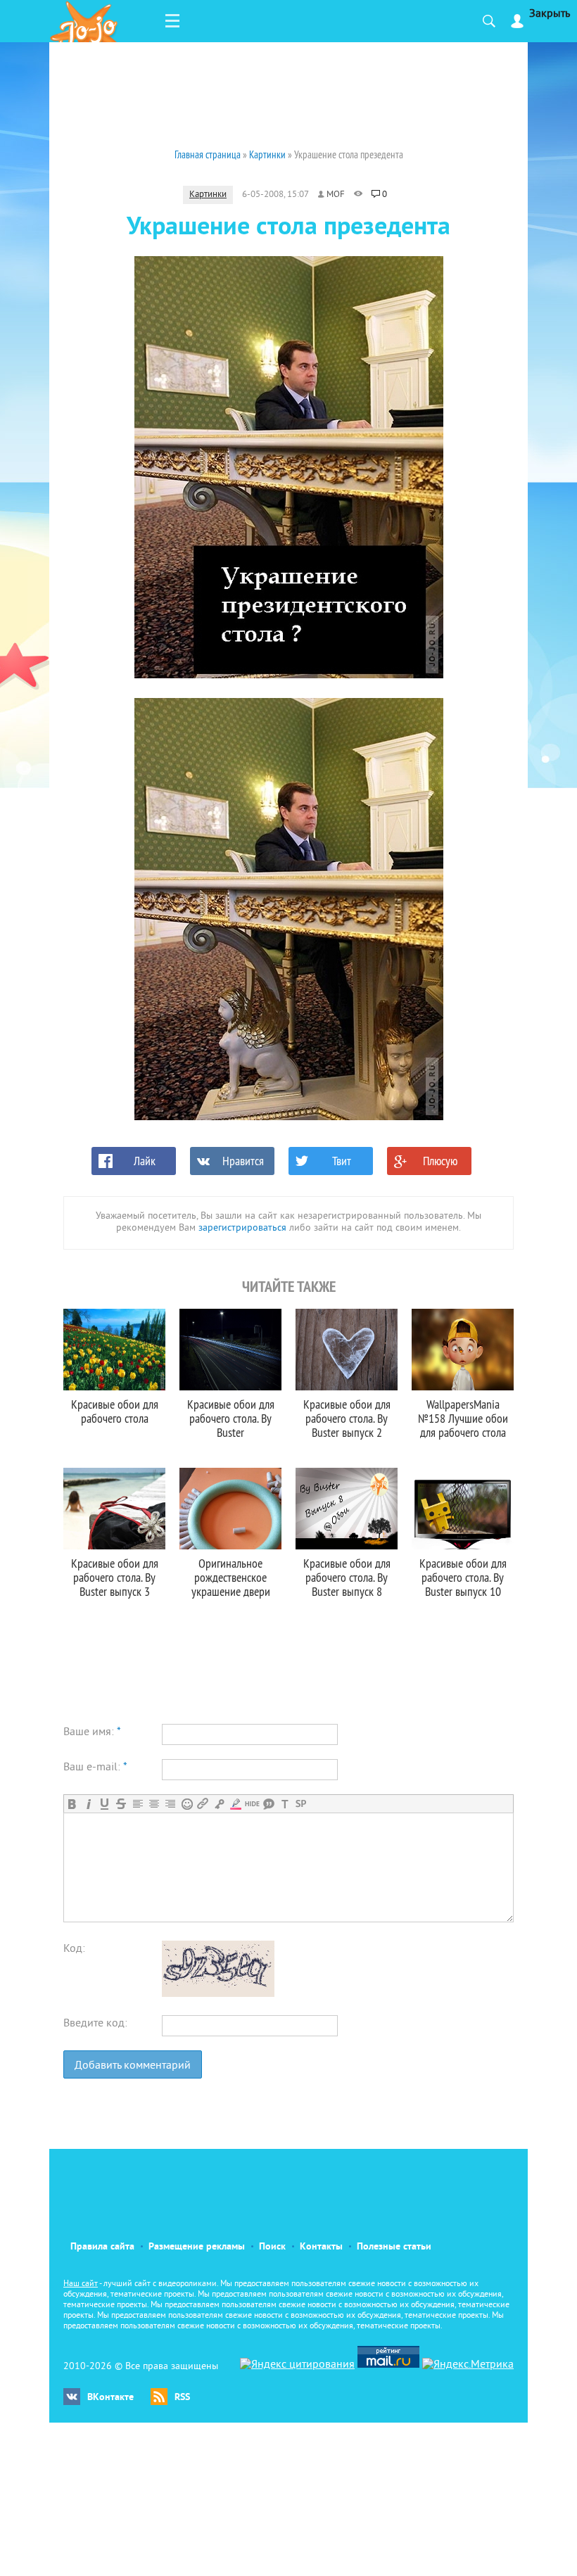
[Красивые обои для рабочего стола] (114, 1350)
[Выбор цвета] (235, 1804)
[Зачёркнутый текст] (121, 1804)
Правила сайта (102, 2247)
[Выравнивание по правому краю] (170, 1804)
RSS (182, 2398)
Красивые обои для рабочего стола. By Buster (231, 1418)
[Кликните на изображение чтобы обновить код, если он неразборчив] (218, 1994)
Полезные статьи (394, 2247)
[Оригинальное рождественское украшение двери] (230, 1509)
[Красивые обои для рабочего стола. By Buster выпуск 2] (347, 1350)
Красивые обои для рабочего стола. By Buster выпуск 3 (115, 1577)
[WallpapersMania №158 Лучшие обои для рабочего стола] (463, 1350)
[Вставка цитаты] (268, 1804)
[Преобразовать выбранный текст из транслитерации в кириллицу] (285, 1804)
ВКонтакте (110, 2398)
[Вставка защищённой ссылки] (219, 1804)
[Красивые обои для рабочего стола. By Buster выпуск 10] (463, 1509)
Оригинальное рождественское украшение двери (231, 1577)
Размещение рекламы (197, 2247)
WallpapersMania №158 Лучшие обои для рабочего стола (463, 1418)
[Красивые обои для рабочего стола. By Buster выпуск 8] (347, 1509)
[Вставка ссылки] (203, 1804)
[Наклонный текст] (88, 1804)
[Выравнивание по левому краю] (138, 1804)
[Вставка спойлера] (301, 1804)
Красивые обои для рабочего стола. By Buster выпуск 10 (463, 1577)
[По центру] (154, 1804)
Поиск (272, 2247)
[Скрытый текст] (252, 1804)
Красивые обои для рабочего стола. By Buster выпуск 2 (347, 1418)
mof (336, 195)
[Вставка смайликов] (187, 1804)
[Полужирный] (72, 1804)
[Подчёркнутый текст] (104, 1804)
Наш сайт (81, 2284)
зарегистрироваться (242, 1228)
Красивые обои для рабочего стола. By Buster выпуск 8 (347, 1577)
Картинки (208, 195)
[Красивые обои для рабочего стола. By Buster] (230, 1350)
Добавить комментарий (133, 2066)
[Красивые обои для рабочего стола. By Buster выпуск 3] (114, 1509)
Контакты (321, 2247)
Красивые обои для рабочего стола (115, 1411)
